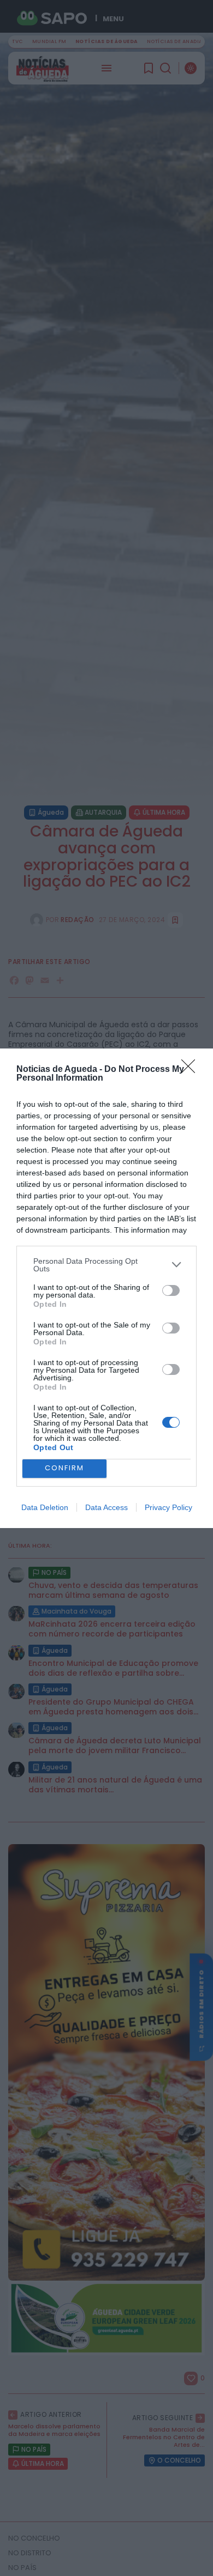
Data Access (106, 1507)
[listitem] (106, 1265)
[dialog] (106, 1288)
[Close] (192, 1070)
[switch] (171, 1290)
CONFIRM (64, 1468)
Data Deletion (45, 1507)
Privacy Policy (168, 1507)
